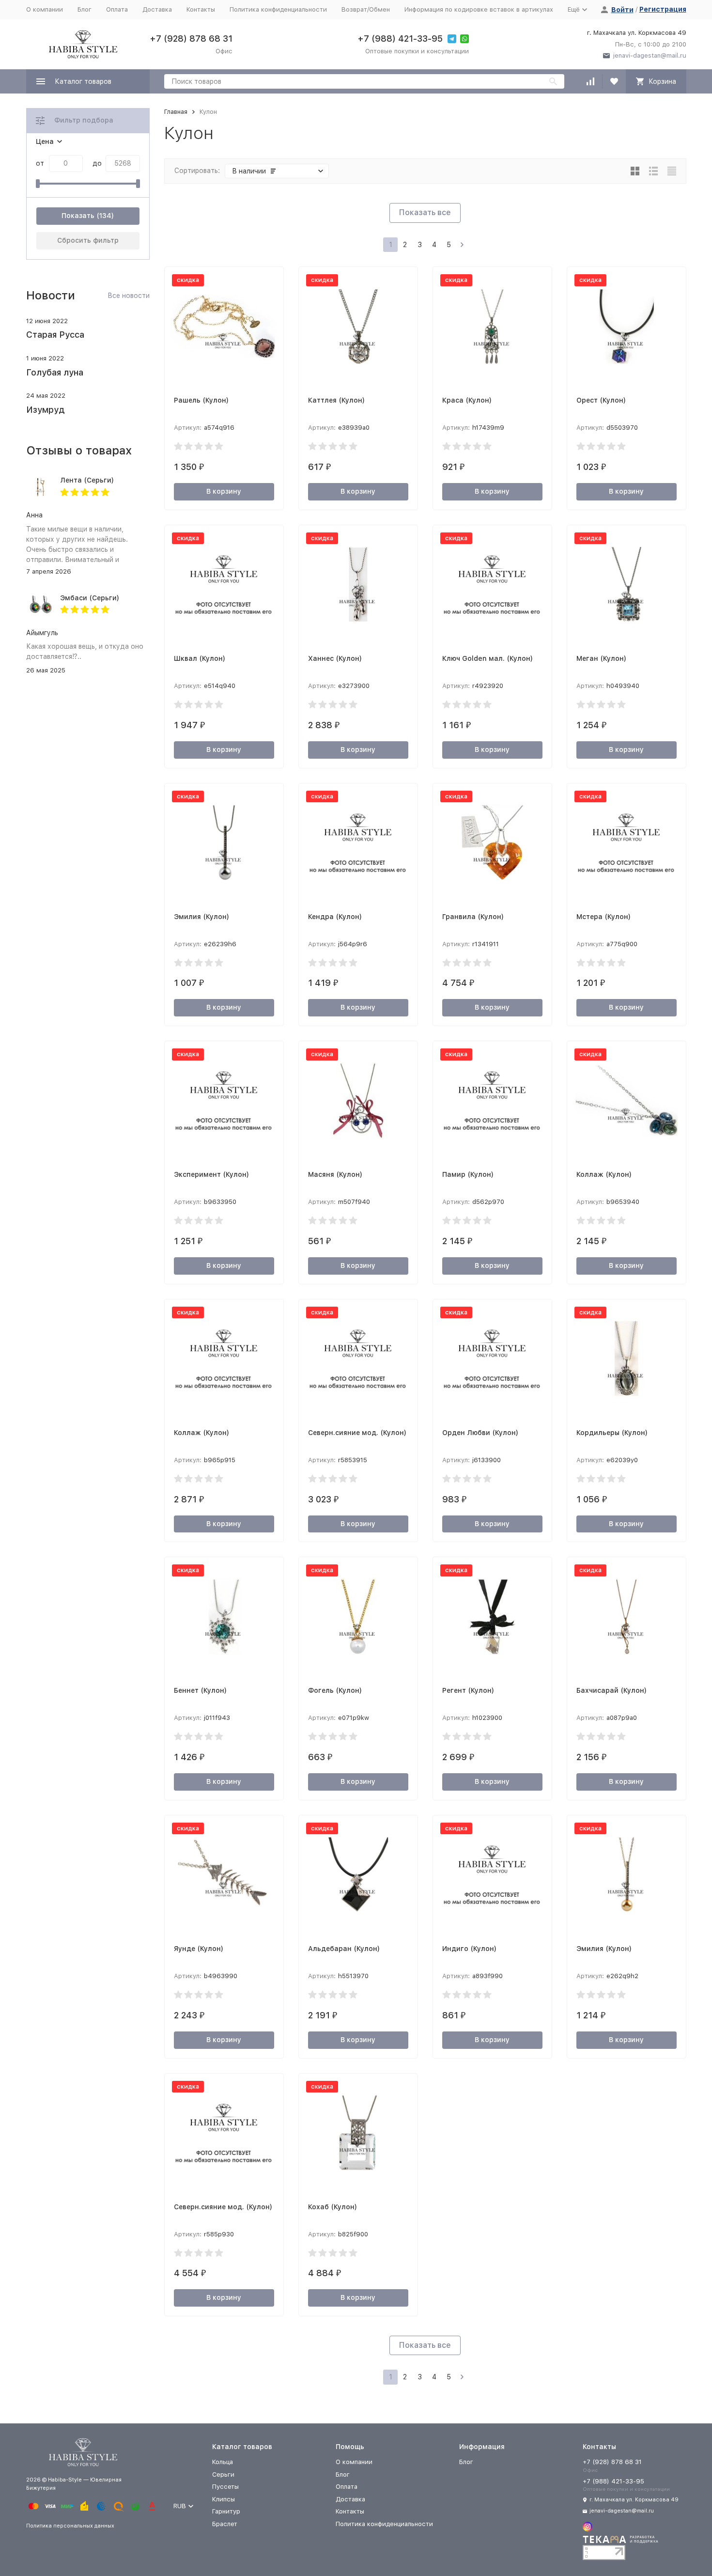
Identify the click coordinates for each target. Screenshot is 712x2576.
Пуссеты (225, 2487)
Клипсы (224, 2499)
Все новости (129, 296)
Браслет (225, 2524)
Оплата (117, 9)
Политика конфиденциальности (278, 9)
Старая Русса (55, 335)
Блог (85, 9)
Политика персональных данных (70, 2526)
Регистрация (663, 9)
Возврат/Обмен (366, 9)
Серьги (223, 2475)
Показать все (425, 212)
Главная (176, 112)
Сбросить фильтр (88, 240)
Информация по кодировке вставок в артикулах (479, 9)
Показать (78, 216)
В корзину (224, 491)
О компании (45, 9)
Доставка (157, 9)
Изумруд (45, 410)
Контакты (201, 9)
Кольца (223, 2462)
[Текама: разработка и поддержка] (620, 2542)
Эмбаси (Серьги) (90, 598)
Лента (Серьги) (87, 480)
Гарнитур (226, 2511)
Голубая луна (55, 372)
